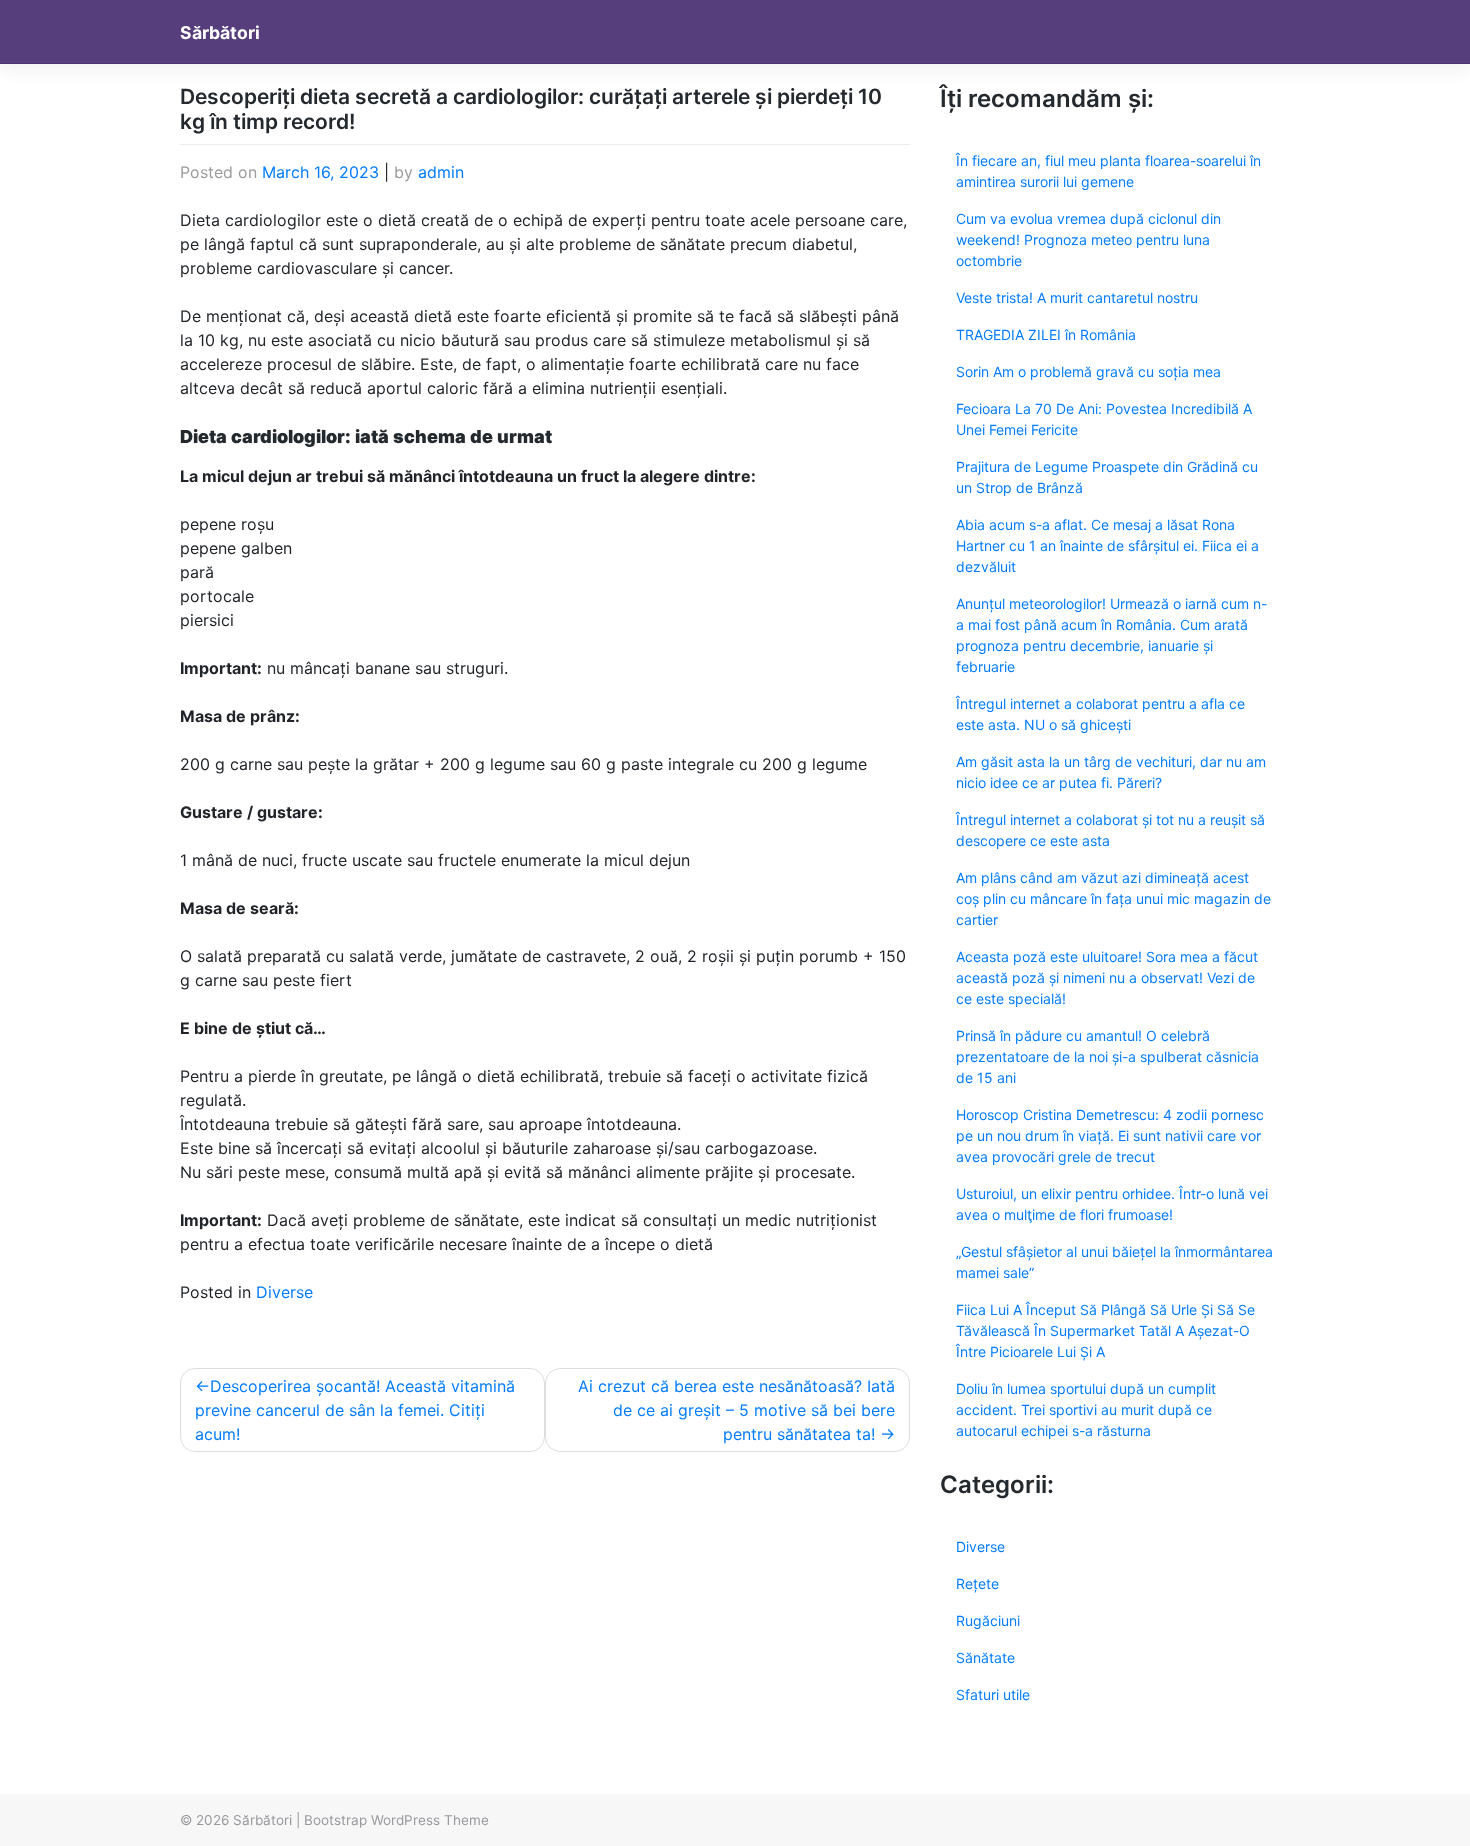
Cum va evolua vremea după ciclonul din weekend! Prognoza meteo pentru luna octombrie (1088, 239)
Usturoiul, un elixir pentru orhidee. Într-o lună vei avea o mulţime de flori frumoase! (1112, 1204)
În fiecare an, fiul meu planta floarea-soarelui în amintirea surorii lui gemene (1108, 171)
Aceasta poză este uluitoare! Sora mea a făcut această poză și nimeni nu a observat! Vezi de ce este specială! (1107, 977)
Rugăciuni (988, 1620)
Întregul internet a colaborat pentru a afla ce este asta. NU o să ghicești (1100, 714)
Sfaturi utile (993, 1694)
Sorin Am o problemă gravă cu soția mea (1088, 371)
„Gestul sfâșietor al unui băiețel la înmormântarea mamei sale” (1114, 1262)
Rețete (977, 1583)
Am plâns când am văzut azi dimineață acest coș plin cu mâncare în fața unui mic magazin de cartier (1113, 898)
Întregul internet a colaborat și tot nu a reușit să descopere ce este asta (1110, 830)
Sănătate (985, 1657)
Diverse (284, 1292)
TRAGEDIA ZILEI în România (1046, 334)
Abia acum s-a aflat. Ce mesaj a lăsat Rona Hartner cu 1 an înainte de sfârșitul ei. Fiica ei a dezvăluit (1107, 545)
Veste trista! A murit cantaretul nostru (1077, 297)
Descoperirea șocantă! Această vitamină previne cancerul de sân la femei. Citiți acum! (355, 1410)
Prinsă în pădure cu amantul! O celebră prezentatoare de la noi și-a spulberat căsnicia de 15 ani (1107, 1056)
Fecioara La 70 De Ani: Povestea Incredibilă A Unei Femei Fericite (1104, 419)
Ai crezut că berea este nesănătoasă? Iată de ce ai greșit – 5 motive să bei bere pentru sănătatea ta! (736, 1410)
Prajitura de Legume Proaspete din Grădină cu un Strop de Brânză (1107, 477)
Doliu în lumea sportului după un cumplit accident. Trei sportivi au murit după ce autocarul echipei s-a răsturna (1086, 1409)
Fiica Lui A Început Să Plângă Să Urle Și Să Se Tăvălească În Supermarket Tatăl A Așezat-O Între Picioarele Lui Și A (1105, 1330)
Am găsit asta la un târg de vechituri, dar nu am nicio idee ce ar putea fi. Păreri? (1111, 772)
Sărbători (220, 32)
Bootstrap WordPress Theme (396, 1820)
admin (441, 172)
